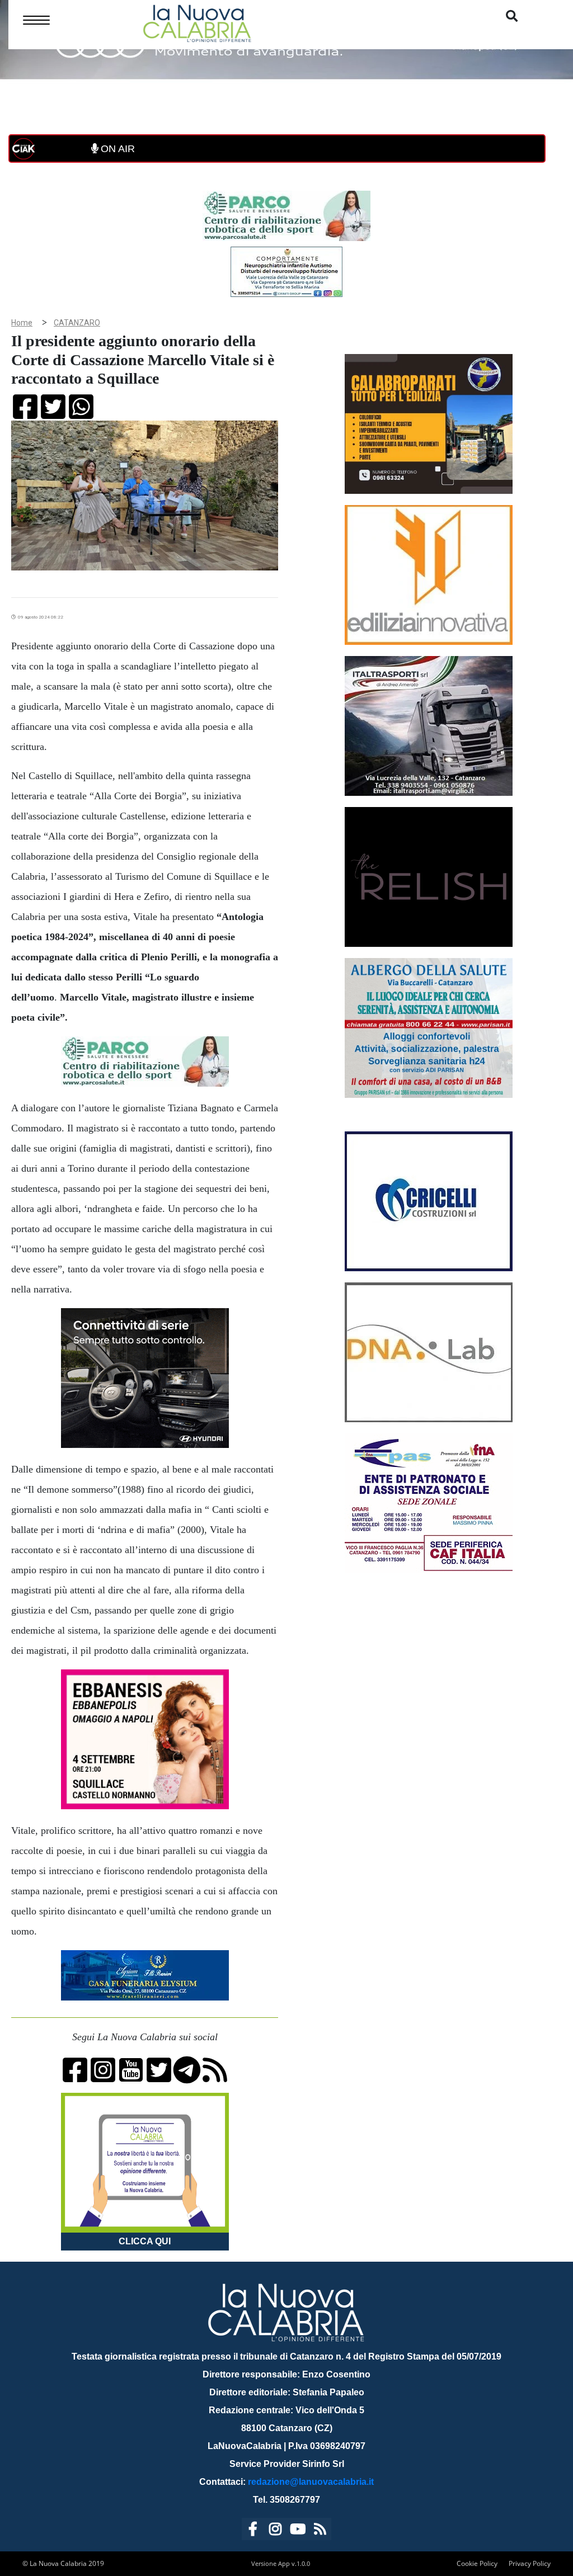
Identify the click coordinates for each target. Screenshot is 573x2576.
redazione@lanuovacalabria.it (311, 2482)
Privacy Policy (530, 2563)
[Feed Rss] (320, 2531)
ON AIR (116, 149)
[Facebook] (253, 2531)
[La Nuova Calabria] (197, 22)
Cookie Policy (477, 2563)
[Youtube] (298, 2531)
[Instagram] (275, 2531)
